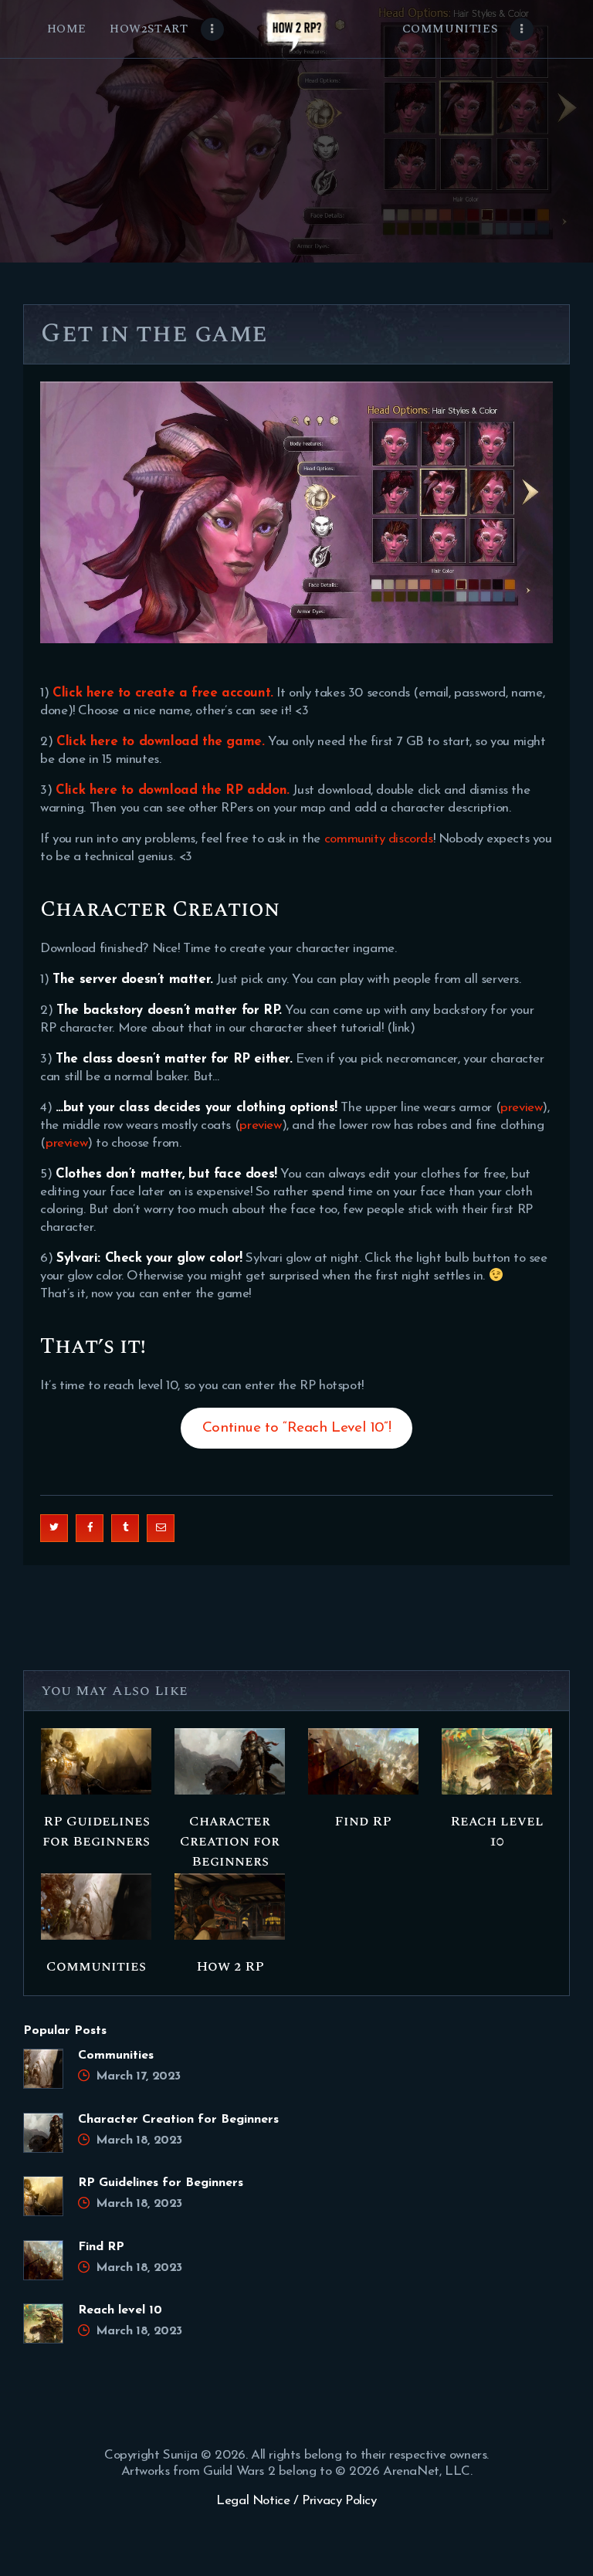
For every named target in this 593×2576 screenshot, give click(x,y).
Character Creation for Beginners (230, 1842)
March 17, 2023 (138, 2076)
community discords (379, 839)
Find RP (363, 1822)
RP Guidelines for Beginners (96, 1832)
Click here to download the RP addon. (173, 790)
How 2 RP (230, 1967)
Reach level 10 (497, 1832)
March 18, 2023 (139, 2140)
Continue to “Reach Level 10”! (296, 1428)
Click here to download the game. (160, 742)
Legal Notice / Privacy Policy (296, 2501)
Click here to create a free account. (163, 693)
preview (521, 1108)
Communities (96, 1967)
